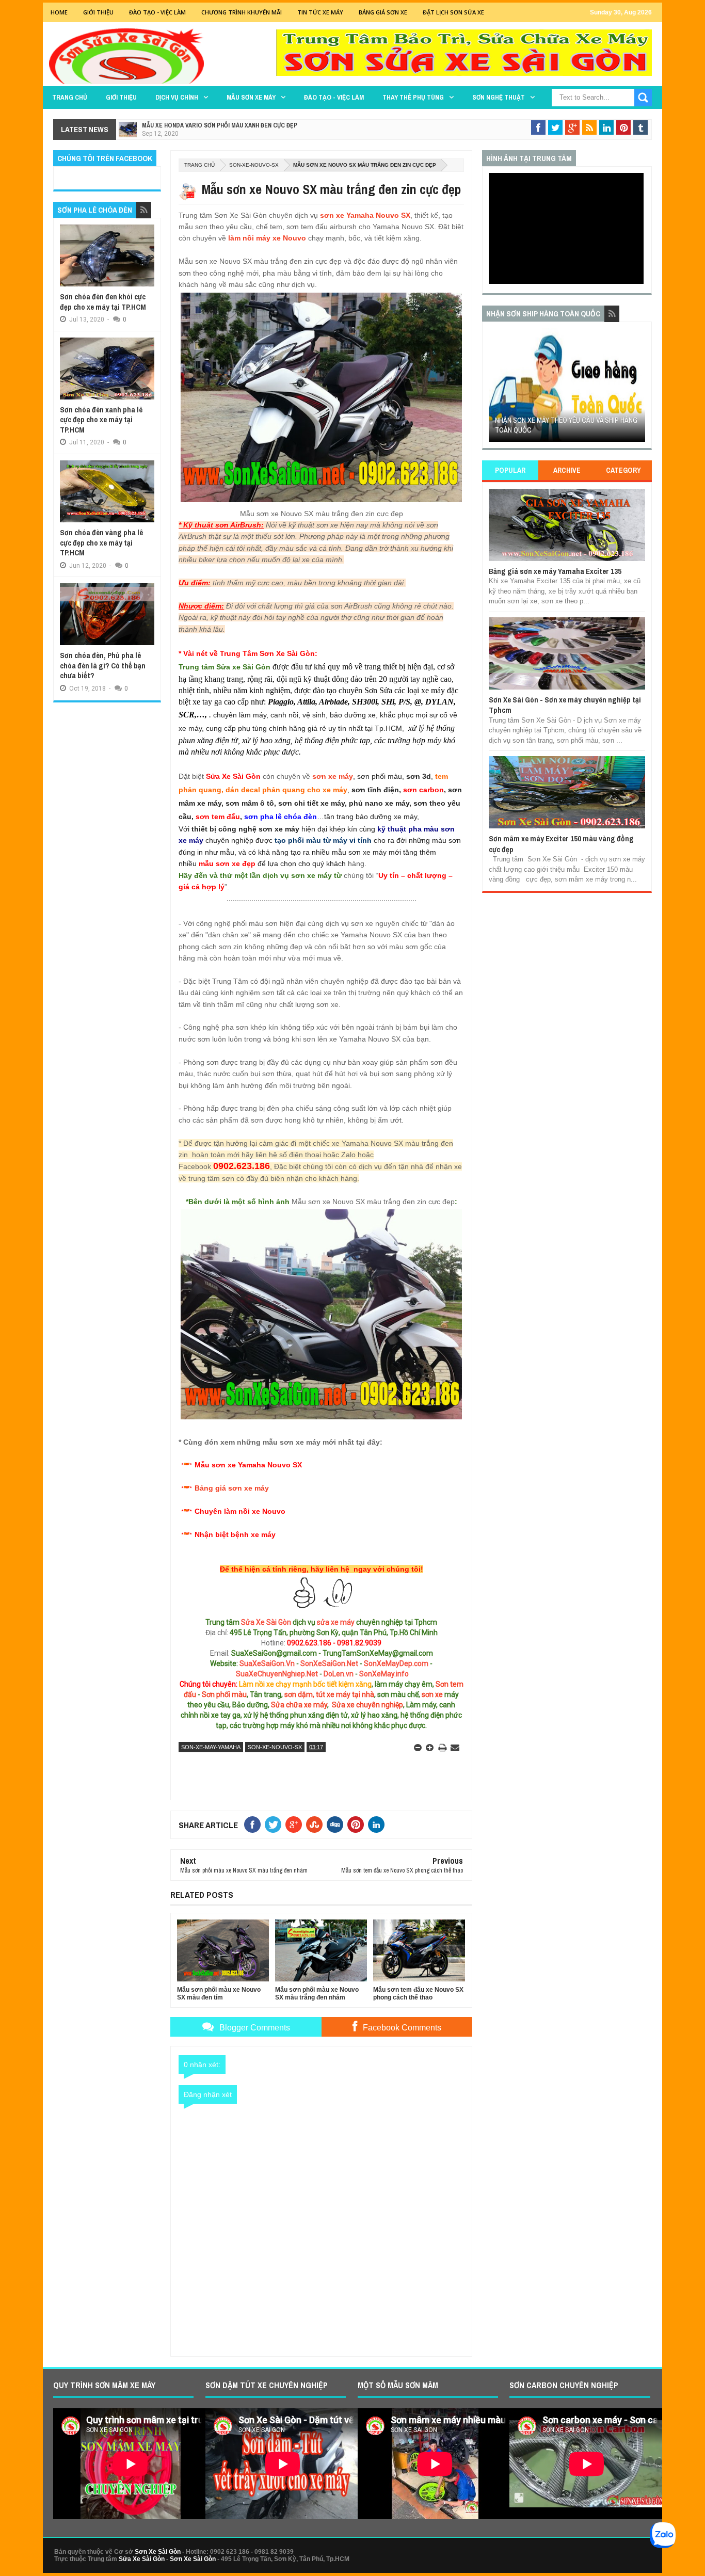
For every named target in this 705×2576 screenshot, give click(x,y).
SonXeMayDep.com (396, 1663)
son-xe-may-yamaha (211, 1747)
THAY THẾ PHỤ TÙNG (413, 97)
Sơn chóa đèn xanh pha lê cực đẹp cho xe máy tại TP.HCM (101, 420)
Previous (495, 388)
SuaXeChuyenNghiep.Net (277, 1674)
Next (639, 388)
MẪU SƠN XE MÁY (251, 97)
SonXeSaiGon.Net (329, 1663)
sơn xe (432, 1694)
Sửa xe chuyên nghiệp (367, 1705)
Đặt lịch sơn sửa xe (453, 12)
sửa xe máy (336, 1622)
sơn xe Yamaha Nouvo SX (365, 215)
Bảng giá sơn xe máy (232, 1488)
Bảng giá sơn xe (383, 12)
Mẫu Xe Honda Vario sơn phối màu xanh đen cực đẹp (220, 125)
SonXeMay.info (384, 1674)
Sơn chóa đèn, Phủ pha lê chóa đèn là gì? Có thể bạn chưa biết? (103, 665)
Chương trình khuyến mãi (242, 12)
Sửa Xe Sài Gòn (266, 1622)
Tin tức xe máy (320, 12)
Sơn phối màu (224, 1694)
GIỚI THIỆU (98, 12)
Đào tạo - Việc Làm (157, 12)
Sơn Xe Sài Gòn (158, 2552)
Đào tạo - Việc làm (334, 97)
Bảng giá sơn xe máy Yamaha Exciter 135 (555, 571)
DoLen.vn (339, 1674)
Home (59, 12)
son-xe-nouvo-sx (254, 165)
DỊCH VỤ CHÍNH (177, 97)
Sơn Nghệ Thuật (499, 97)
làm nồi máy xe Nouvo (267, 238)
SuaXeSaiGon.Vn (267, 1663)
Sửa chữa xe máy (299, 1705)
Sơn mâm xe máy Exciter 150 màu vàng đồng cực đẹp (561, 844)
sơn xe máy (333, 776)
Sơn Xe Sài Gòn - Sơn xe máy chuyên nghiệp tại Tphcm (565, 705)
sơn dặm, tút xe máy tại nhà (329, 1694)
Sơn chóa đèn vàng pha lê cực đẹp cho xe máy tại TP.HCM (101, 542)
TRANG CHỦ (70, 97)
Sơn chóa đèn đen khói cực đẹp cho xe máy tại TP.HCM (103, 302)
